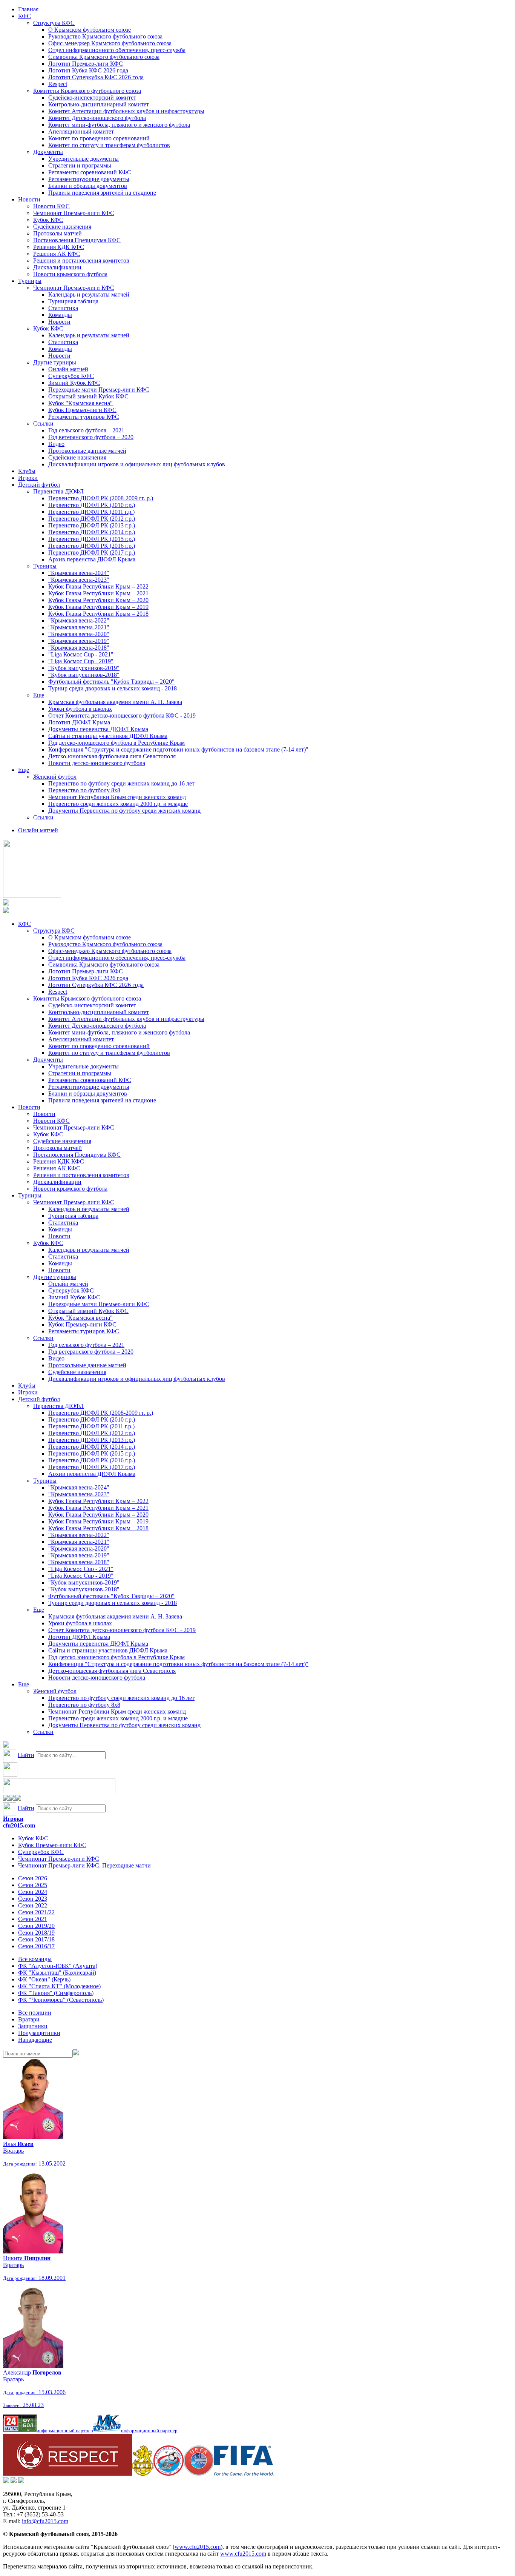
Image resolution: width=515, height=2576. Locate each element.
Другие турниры (55, 362)
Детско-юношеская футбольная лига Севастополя (112, 756)
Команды (60, 315)
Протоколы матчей (57, 233)
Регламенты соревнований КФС (90, 172)
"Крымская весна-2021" (79, 627)
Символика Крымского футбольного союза (104, 57)
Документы (48, 152)
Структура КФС (54, 23)
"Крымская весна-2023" (79, 580)
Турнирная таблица (73, 301)
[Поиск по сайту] (6, 1745)
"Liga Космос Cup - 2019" (81, 661)
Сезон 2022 (33, 1905)
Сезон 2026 (33, 1878)
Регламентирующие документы (89, 179)
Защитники (33, 2026)
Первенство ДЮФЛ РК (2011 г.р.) (91, 512)
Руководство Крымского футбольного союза (105, 36)
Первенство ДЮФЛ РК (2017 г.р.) (92, 553)
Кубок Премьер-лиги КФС (82, 410)
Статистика (63, 308)
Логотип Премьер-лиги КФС (86, 64)
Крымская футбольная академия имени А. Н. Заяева (115, 702)
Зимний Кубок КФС (74, 383)
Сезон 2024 (33, 1892)
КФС (25, 16)
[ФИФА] (244, 2474)
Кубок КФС (48, 220)
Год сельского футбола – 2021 (86, 430)
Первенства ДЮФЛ (58, 491)
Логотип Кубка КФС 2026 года (88, 70)
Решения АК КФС (57, 254)
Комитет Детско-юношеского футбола (97, 118)
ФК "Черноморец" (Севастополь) (61, 2000)
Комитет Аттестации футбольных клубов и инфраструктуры (126, 111)
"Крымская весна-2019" (79, 641)
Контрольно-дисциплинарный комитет (99, 104)
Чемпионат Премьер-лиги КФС (74, 213)
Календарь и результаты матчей (89, 294)
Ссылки (43, 423)
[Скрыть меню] (6, 1799)
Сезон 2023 (33, 1899)
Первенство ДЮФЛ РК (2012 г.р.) (92, 519)
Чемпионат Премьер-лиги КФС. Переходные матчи (84, 1865)
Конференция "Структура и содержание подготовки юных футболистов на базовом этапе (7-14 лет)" (178, 749)
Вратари (29, 2019)
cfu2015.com (19, 1825)
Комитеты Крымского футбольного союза (87, 91)
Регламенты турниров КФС (84, 417)
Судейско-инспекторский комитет (92, 98)
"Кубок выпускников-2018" (84, 675)
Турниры (30, 281)
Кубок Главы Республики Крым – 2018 (98, 614)
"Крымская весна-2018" (79, 648)
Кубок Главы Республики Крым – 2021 (98, 593)
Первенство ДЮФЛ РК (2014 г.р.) (92, 532)
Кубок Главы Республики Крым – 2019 (98, 607)
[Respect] (67, 2474)
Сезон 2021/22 (36, 1912)
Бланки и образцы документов (88, 186)
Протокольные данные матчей (87, 451)
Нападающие (35, 2040)
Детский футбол (39, 485)
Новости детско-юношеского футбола (97, 763)
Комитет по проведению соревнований (99, 138)
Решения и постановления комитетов (81, 261)
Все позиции (35, 2013)
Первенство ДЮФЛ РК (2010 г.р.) (92, 505)
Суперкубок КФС (71, 376)
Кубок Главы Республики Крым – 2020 (98, 600)
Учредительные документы (84, 159)
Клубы (27, 471)
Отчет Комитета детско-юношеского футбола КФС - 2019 (122, 715)
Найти (26, 1755)
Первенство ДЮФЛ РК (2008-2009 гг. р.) (101, 498)
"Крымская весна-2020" (79, 634)
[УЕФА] (199, 2474)
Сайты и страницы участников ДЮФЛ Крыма (108, 736)
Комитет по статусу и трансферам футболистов (109, 145)
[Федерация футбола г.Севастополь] (169, 2474)
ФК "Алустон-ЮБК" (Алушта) (58, 1966)
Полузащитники (39, 2033)
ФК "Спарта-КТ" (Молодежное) (59, 1986)
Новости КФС (51, 206)
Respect (58, 84)
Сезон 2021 (33, 1919)
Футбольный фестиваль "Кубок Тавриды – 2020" (111, 682)
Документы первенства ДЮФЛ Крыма (98, 729)
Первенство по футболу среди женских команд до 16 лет (121, 783)
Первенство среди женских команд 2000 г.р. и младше (118, 804)
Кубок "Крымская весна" (80, 403)
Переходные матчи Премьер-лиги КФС (99, 390)
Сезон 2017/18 (36, 1939)
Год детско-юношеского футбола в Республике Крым (116, 743)
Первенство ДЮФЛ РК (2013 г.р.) (92, 525)
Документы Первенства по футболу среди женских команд (124, 811)
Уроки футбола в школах (80, 709)
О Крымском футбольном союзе (90, 30)
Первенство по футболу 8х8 (84, 790)
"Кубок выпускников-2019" (84, 668)
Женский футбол (55, 777)
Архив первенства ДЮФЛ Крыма (92, 559)
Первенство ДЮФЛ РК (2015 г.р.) (92, 539)
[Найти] (76, 2053)
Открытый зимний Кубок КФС (88, 396)
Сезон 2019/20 (36, 1926)
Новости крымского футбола (70, 274)
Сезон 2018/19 (36, 1933)
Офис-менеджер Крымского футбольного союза (110, 43)
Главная (28, 9)
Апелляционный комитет (81, 131)
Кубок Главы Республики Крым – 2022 (98, 586)
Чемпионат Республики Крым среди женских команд (117, 797)
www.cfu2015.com (198, 2547)
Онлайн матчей (68, 369)
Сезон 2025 (33, 1885)
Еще (39, 695)
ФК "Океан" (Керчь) (44, 1979)
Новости (29, 199)
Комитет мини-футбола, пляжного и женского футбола (119, 125)
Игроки (28, 478)
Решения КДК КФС (59, 247)
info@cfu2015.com (45, 2521)
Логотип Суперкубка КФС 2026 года (96, 77)
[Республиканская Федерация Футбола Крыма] (143, 2474)
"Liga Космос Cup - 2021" (81, 654)
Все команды (35, 1959)
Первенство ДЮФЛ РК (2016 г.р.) (92, 546)
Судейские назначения (62, 227)
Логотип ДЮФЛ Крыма (79, 722)
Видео (56, 444)
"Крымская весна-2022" (79, 620)
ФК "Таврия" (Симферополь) (56, 1993)
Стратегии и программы (80, 165)
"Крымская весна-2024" (79, 573)
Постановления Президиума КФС (77, 240)
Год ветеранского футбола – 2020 (91, 437)
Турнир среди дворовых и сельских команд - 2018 (113, 688)
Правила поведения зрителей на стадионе (102, 193)
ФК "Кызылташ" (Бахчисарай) (57, 1973)
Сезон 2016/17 (36, 1946)
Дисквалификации (57, 267)
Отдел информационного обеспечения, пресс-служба (117, 50)
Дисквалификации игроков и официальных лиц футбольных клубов (137, 464)
